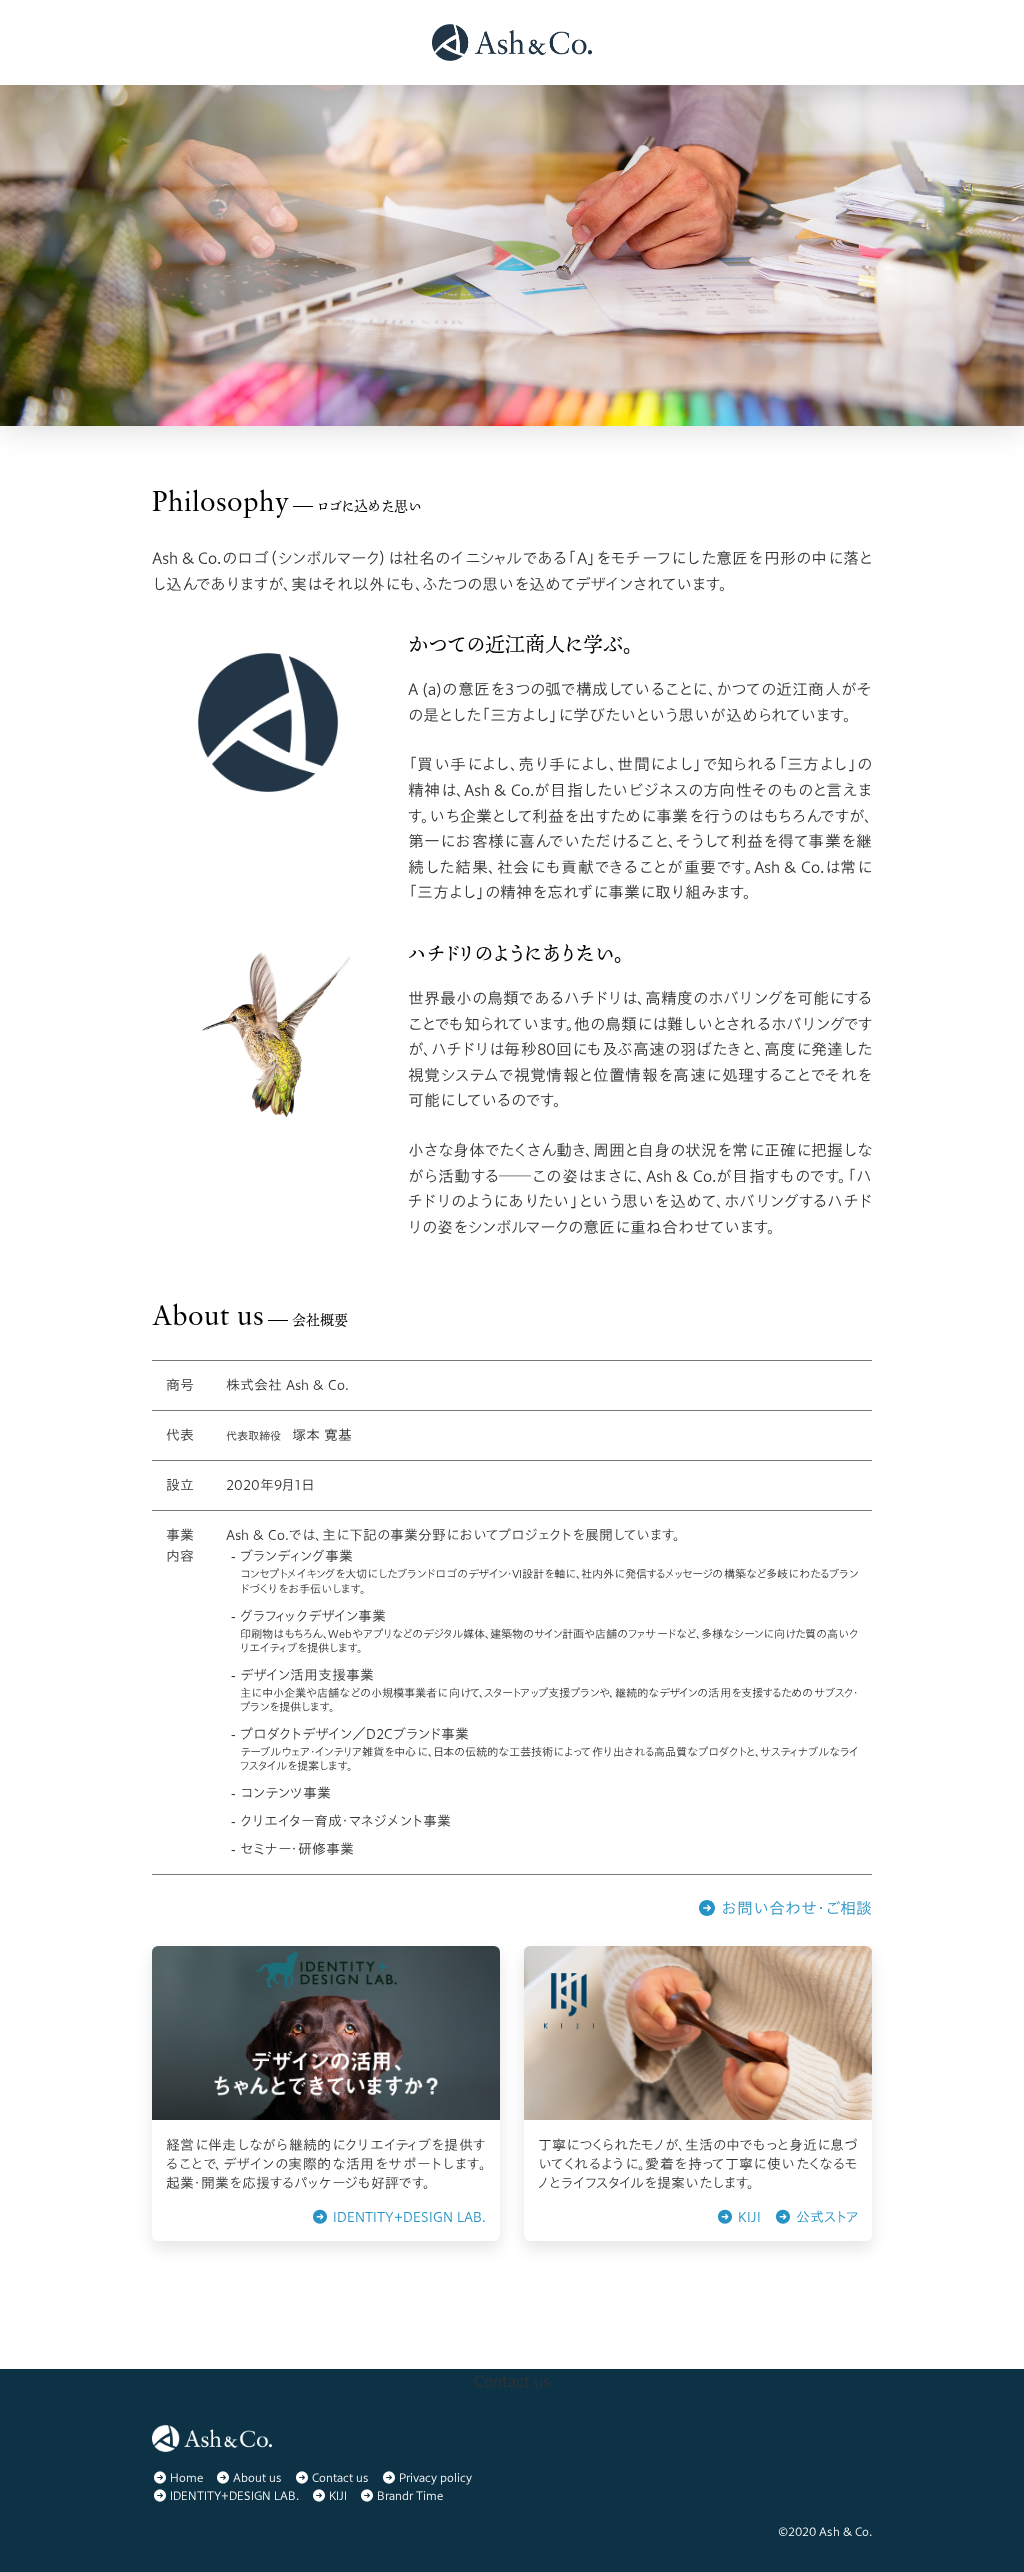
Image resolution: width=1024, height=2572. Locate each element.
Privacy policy (435, 2477)
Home (186, 2477)
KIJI (747, 2217)
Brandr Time (410, 2495)
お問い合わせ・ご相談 (794, 1908)
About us (257, 2477)
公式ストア (825, 2217)
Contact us (340, 2477)
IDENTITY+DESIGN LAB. (407, 2217)
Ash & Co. (845, 2531)
